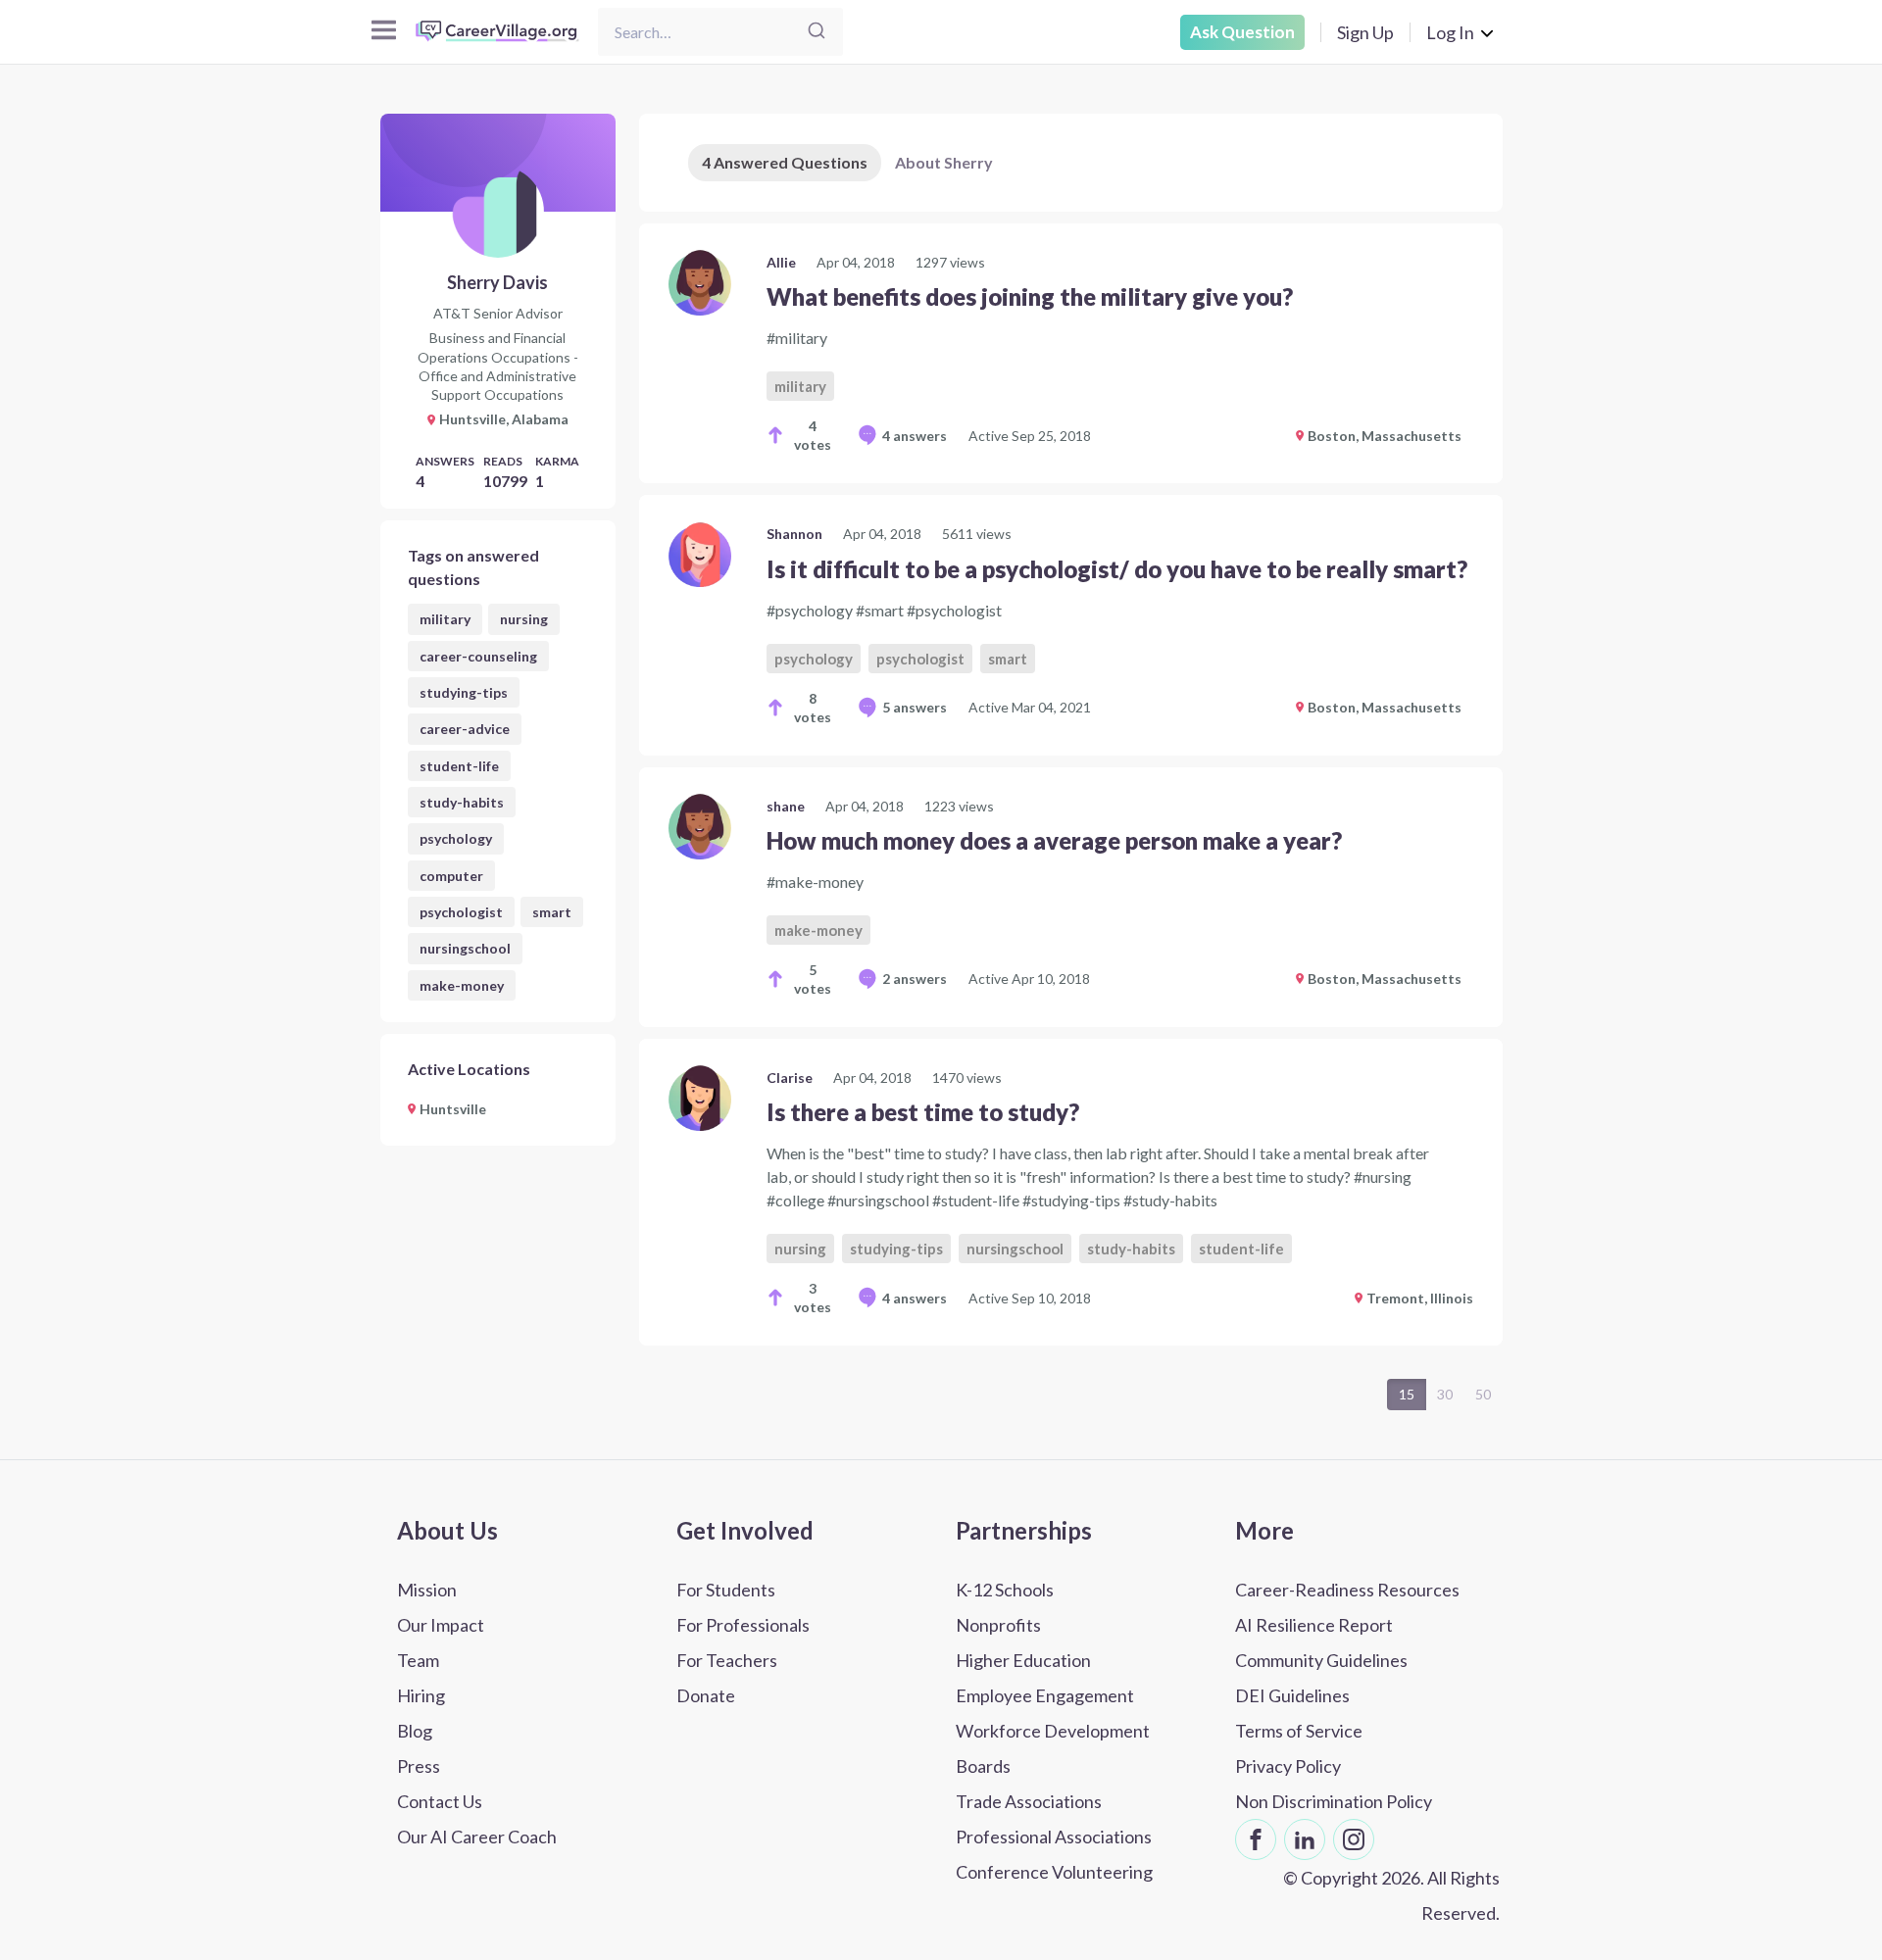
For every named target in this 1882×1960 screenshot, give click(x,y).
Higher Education (1023, 1660)
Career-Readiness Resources (1347, 1590)
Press (419, 1766)
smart (552, 912)
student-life (459, 766)
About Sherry (944, 162)
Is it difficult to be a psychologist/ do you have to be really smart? (1117, 569)
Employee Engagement (1045, 1695)
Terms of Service (1299, 1731)
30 (1445, 1394)
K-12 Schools (1005, 1590)
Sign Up (1365, 32)
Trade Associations (1029, 1801)
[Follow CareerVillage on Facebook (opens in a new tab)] (1256, 1839)
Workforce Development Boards (1053, 1748)
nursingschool (465, 948)
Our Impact (441, 1625)
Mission (427, 1590)
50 (1483, 1394)
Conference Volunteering (1054, 1872)
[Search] (817, 32)
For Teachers (727, 1660)
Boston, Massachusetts (1385, 436)
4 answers (915, 436)
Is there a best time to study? (923, 1112)
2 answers (915, 979)
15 (1407, 1394)
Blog (415, 1731)
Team (418, 1660)
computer (451, 876)
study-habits (462, 802)
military (445, 619)
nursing (524, 619)
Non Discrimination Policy (1334, 1801)
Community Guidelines (1321, 1660)
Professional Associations (1054, 1837)
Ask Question (1242, 32)
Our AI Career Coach (477, 1837)
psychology (456, 838)
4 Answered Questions (785, 162)
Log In (1450, 32)
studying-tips (464, 692)
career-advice (465, 729)
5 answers (915, 707)
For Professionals (743, 1625)
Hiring (421, 1695)
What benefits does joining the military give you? (1030, 296)
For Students (726, 1590)
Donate (706, 1695)
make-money (462, 985)
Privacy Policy (1288, 1766)
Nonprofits (998, 1625)
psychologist (461, 912)
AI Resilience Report (1314, 1625)
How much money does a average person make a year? (1054, 840)
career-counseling (478, 656)
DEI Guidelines (1292, 1695)
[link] (1071, 353)
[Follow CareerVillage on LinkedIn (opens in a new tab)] (1305, 1839)
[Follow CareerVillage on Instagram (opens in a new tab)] (1354, 1839)
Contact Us (440, 1801)
